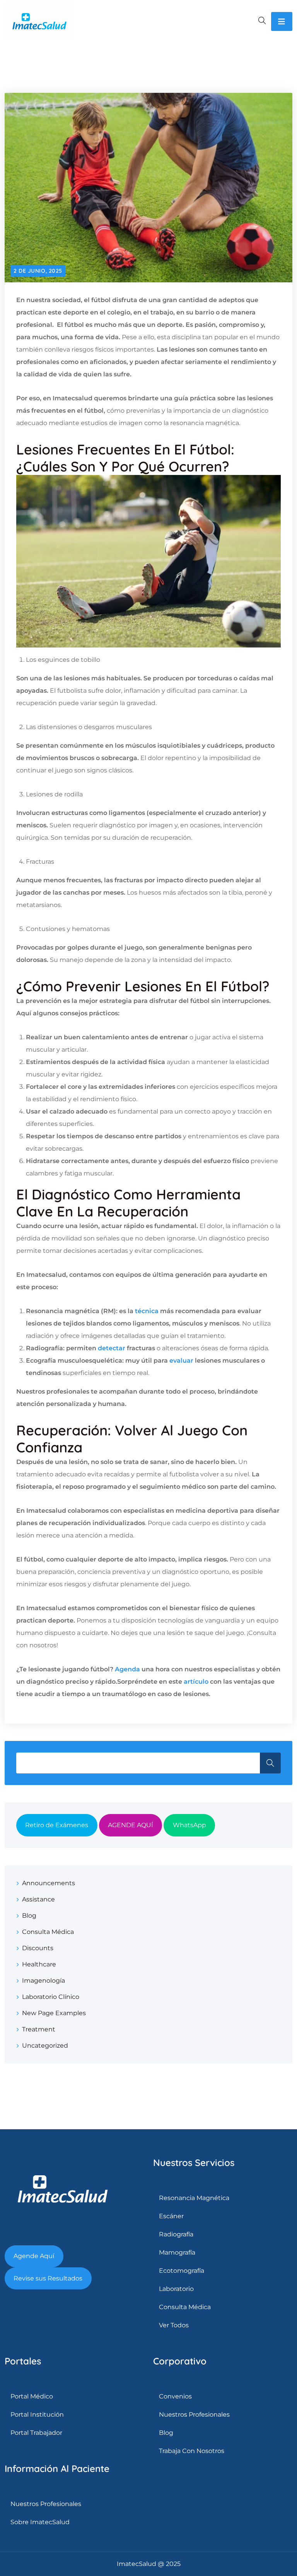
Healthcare (39, 1964)
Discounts (38, 1948)
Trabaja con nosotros (192, 2451)
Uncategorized (45, 2046)
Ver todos (174, 2325)
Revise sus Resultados (48, 2278)
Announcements (49, 1883)
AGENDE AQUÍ (131, 1825)
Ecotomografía (182, 2271)
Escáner (171, 2216)
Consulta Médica (48, 1932)
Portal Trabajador (36, 2433)
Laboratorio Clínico (51, 1997)
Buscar (270, 1763)
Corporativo (180, 2361)
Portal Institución (37, 2415)
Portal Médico (32, 2396)
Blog (29, 1916)
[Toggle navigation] (282, 21)
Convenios (175, 2396)
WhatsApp (189, 1825)
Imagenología (44, 1981)
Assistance (38, 1899)
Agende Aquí (34, 2256)
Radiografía (176, 2234)
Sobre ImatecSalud (40, 2522)
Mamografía (177, 2252)
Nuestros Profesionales (46, 2504)
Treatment (39, 2029)
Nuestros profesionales (194, 2415)
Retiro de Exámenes (57, 1825)
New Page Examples (54, 2013)
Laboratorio (176, 2289)
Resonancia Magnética (194, 2198)
